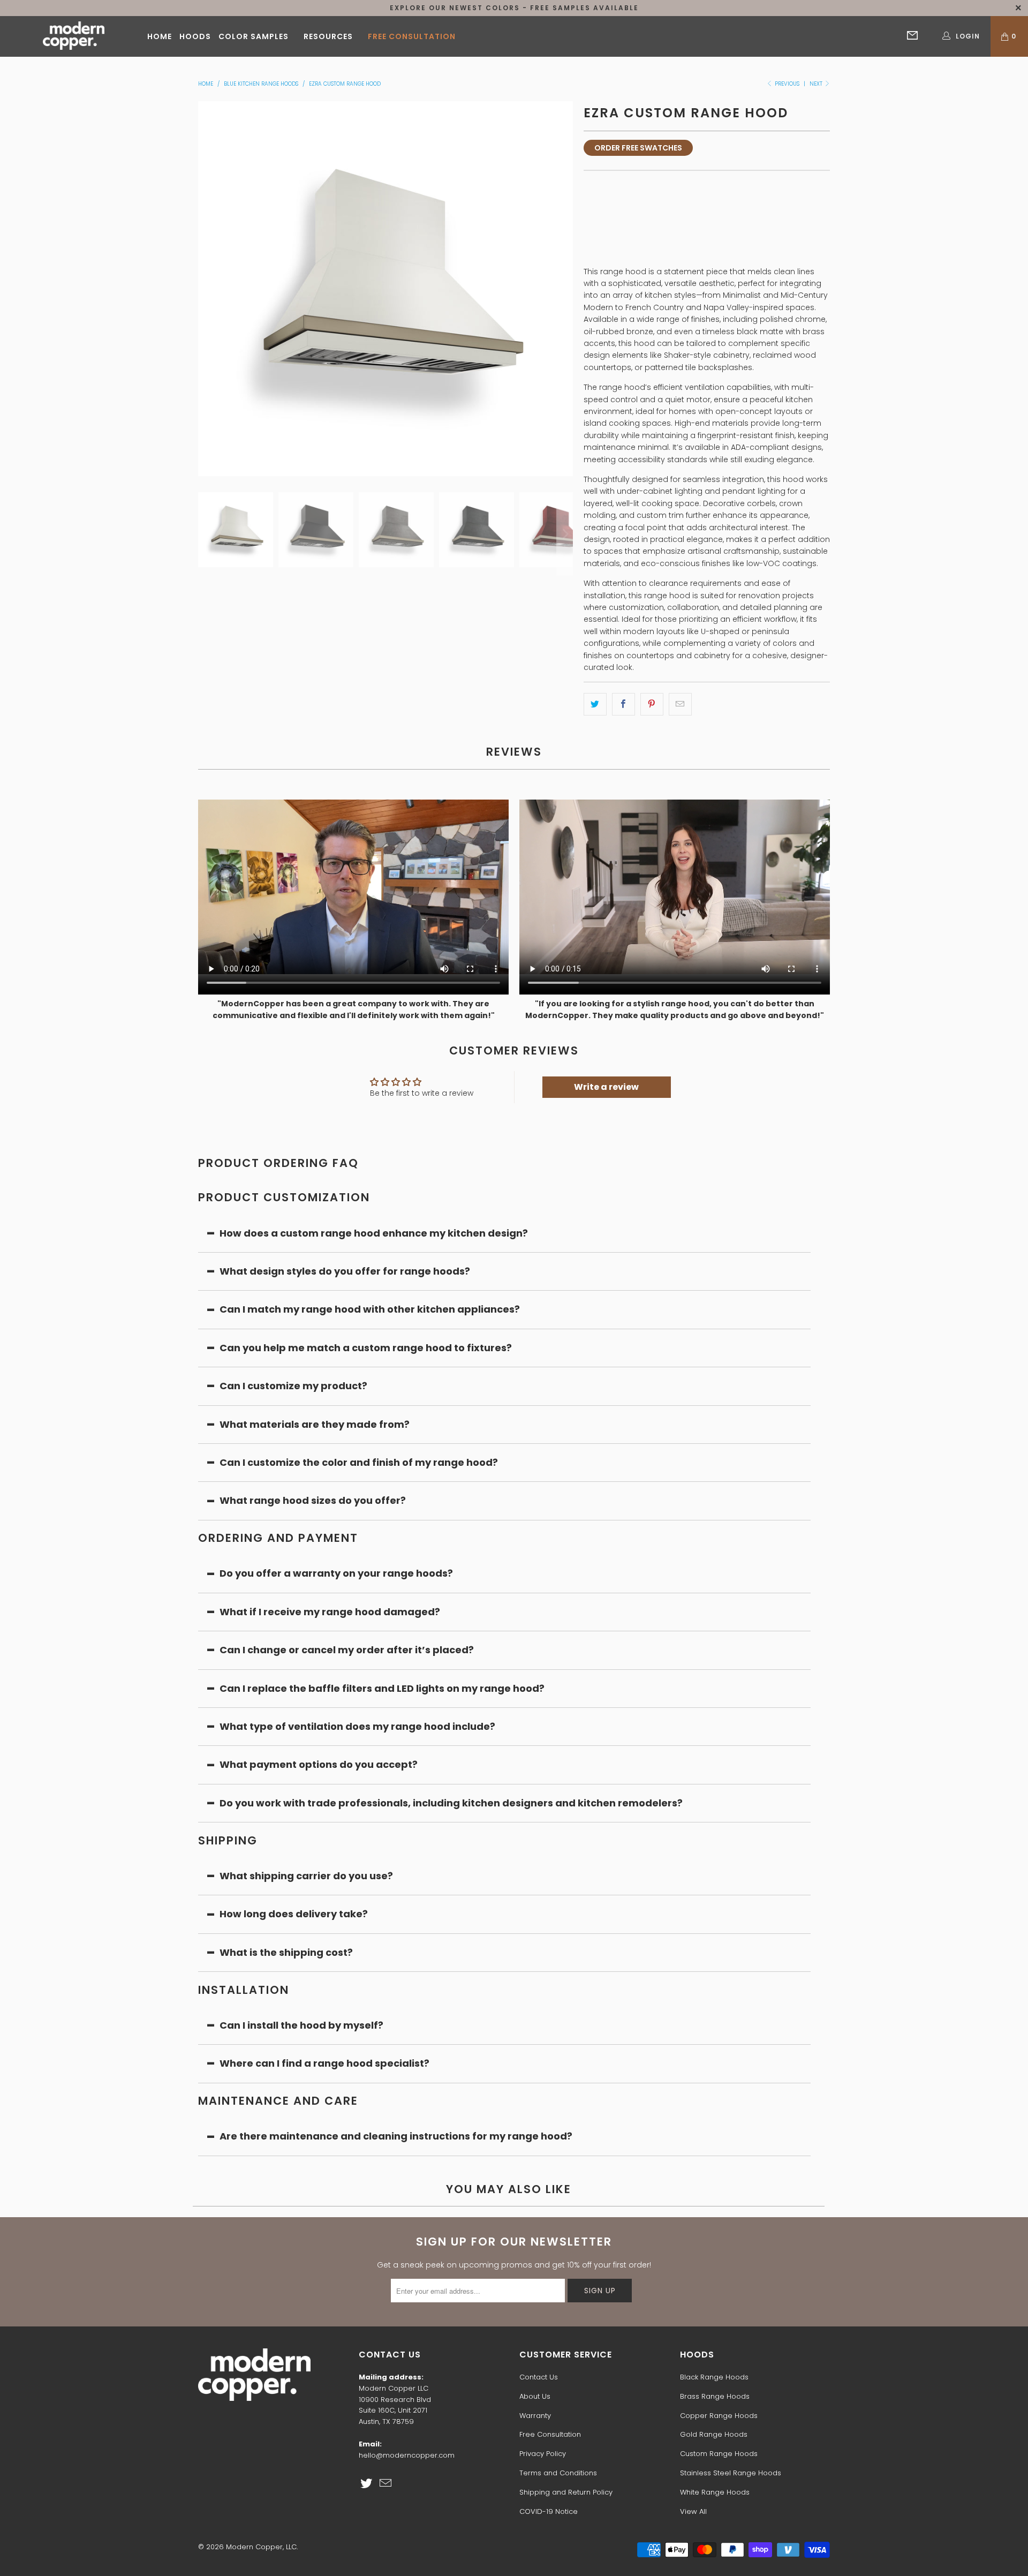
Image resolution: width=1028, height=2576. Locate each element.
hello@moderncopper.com (407, 2455)
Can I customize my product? (293, 1386)
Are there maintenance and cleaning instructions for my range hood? (396, 2136)
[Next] (565, 289)
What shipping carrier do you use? (306, 1876)
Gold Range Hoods (714, 2434)
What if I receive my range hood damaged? (330, 1612)
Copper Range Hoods (719, 2416)
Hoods (195, 36)
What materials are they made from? (315, 1424)
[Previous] (206, 289)
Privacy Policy (543, 2454)
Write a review (606, 1087)
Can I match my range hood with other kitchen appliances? (370, 1309)
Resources (328, 36)
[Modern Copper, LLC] (74, 36)
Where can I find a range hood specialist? (324, 2063)
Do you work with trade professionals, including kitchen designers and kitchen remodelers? (451, 1803)
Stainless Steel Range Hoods (731, 2473)
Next (817, 84)
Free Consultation (412, 36)
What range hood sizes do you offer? (313, 1500)
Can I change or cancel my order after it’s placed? (347, 1650)
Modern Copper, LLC (261, 2547)
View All (693, 2511)
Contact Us (539, 2377)
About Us (535, 2396)
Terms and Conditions (558, 2473)
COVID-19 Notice (549, 2511)
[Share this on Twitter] (595, 704)
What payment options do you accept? (320, 1764)
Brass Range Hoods (715, 2396)
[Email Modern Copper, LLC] (386, 2484)
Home (160, 36)
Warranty (535, 2416)
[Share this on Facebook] (623, 704)
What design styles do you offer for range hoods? (345, 1271)
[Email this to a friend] (680, 704)
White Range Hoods (715, 2492)
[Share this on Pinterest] (652, 704)
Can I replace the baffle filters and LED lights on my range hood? (382, 1688)
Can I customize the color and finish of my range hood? (359, 1462)
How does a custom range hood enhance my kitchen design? (374, 1233)
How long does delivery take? (294, 1914)
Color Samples (254, 36)
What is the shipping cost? (286, 1952)
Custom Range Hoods (719, 2454)
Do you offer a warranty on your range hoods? (336, 1573)
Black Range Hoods (714, 2377)
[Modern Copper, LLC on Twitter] (367, 2484)
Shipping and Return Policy (566, 2492)
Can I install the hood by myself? (301, 2025)
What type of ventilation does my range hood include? (357, 1726)
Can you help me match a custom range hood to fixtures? (366, 1348)
